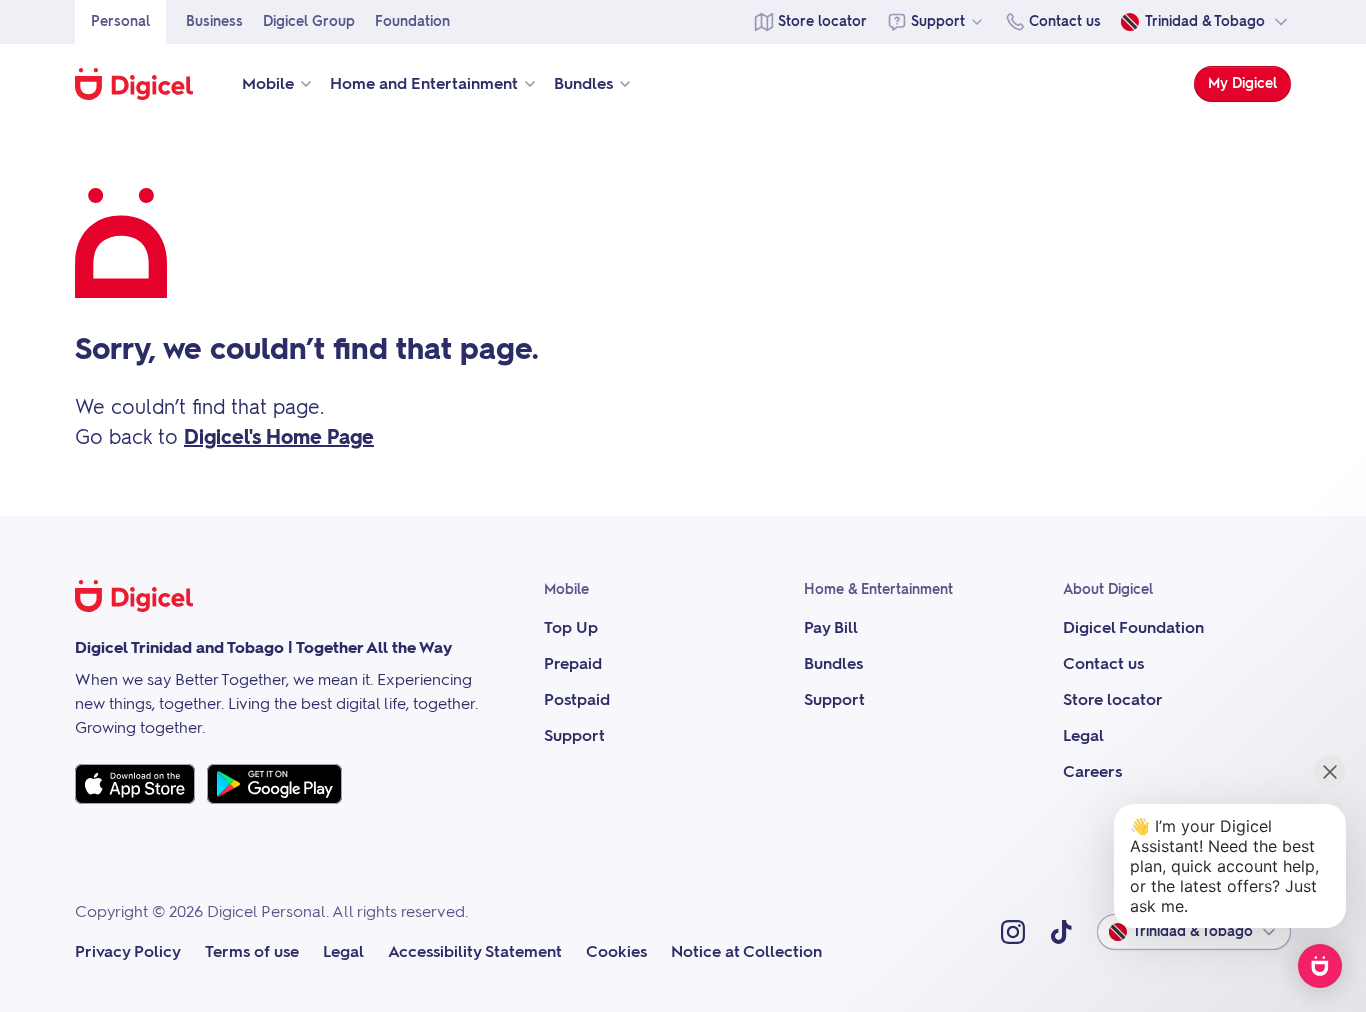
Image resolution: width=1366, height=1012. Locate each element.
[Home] (144, 84)
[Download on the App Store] (135, 784)
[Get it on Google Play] (274, 784)
